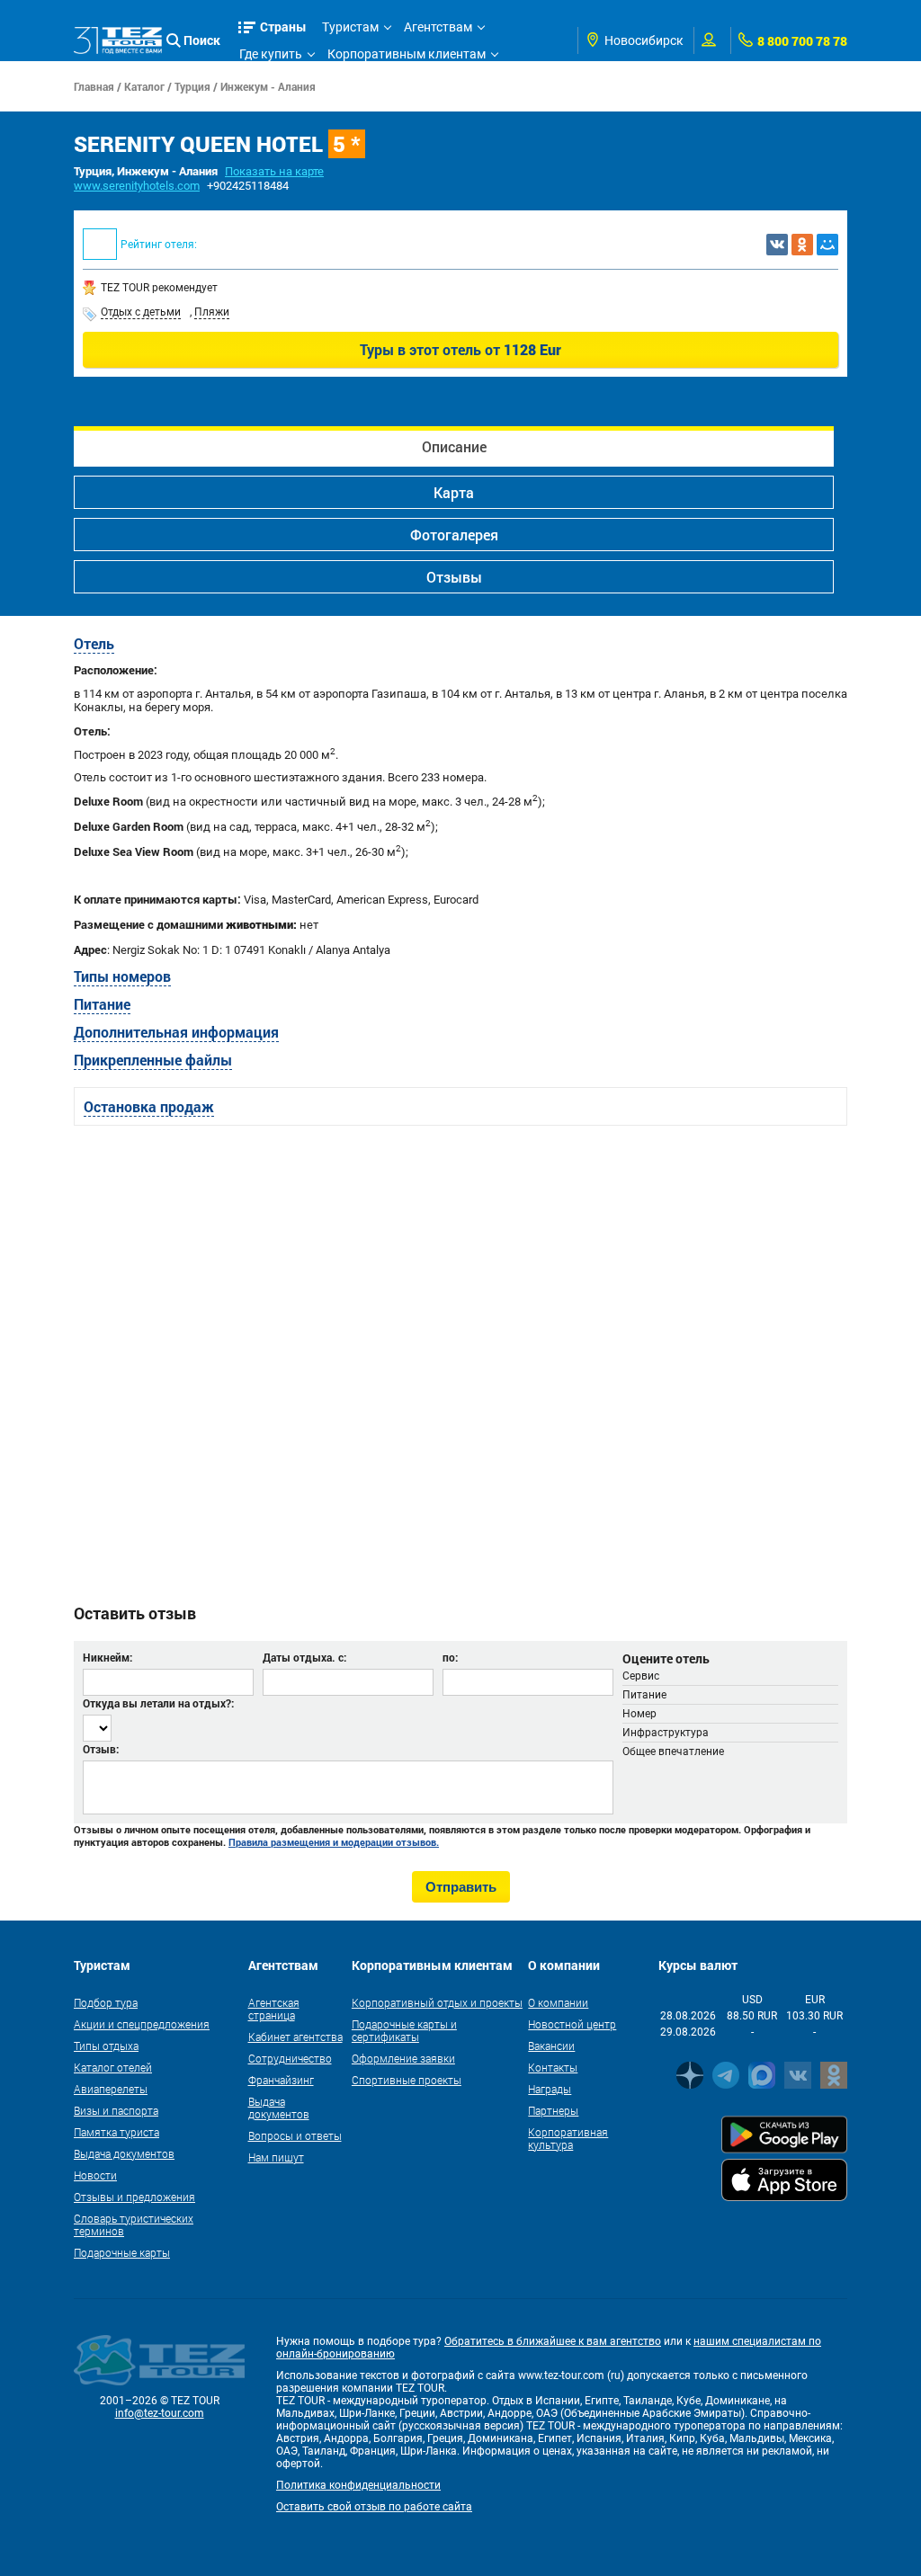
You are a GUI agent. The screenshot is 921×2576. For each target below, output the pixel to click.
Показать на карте (274, 171)
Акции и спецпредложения (142, 2024)
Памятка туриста (116, 2132)
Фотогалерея (454, 535)
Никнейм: (107, 1657)
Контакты (553, 2067)
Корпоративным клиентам (407, 54)
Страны (283, 27)
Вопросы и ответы (295, 2135)
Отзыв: (101, 1749)
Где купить (271, 54)
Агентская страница (274, 2009)
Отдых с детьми (141, 312)
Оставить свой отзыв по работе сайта (374, 2507)
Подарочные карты (122, 2252)
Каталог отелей (113, 2067)
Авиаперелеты (111, 2089)
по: (450, 1657)
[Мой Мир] (827, 245)
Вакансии (551, 2046)
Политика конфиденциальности (358, 2485)
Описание (454, 446)
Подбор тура (106, 2002)
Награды (550, 2089)
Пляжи (212, 312)
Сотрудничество (290, 2058)
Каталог (144, 86)
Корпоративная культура (568, 2138)
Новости (95, 2175)
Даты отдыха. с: (304, 1657)
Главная (94, 86)
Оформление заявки (403, 2058)
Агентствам (438, 27)
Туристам (350, 27)
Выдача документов (124, 2153)
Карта (454, 492)
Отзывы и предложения (134, 2197)
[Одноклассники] (802, 245)
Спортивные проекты (407, 2080)
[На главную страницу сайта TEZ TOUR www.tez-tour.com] (118, 40)
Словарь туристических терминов (134, 2224)
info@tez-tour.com (160, 2413)
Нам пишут (276, 2157)
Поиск (202, 40)
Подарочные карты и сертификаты (404, 2030)
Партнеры (553, 2110)
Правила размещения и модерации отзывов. (334, 1842)
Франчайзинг (281, 2080)
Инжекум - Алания (268, 86)
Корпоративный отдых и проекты (437, 2002)
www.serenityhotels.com (137, 186)
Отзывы (454, 577)
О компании (558, 2002)
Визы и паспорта (116, 2110)
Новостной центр (572, 2024)
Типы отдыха (106, 2046)
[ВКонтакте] (777, 245)
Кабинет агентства (295, 2037)
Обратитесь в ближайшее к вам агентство (553, 2341)
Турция (192, 86)
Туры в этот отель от (460, 349)
